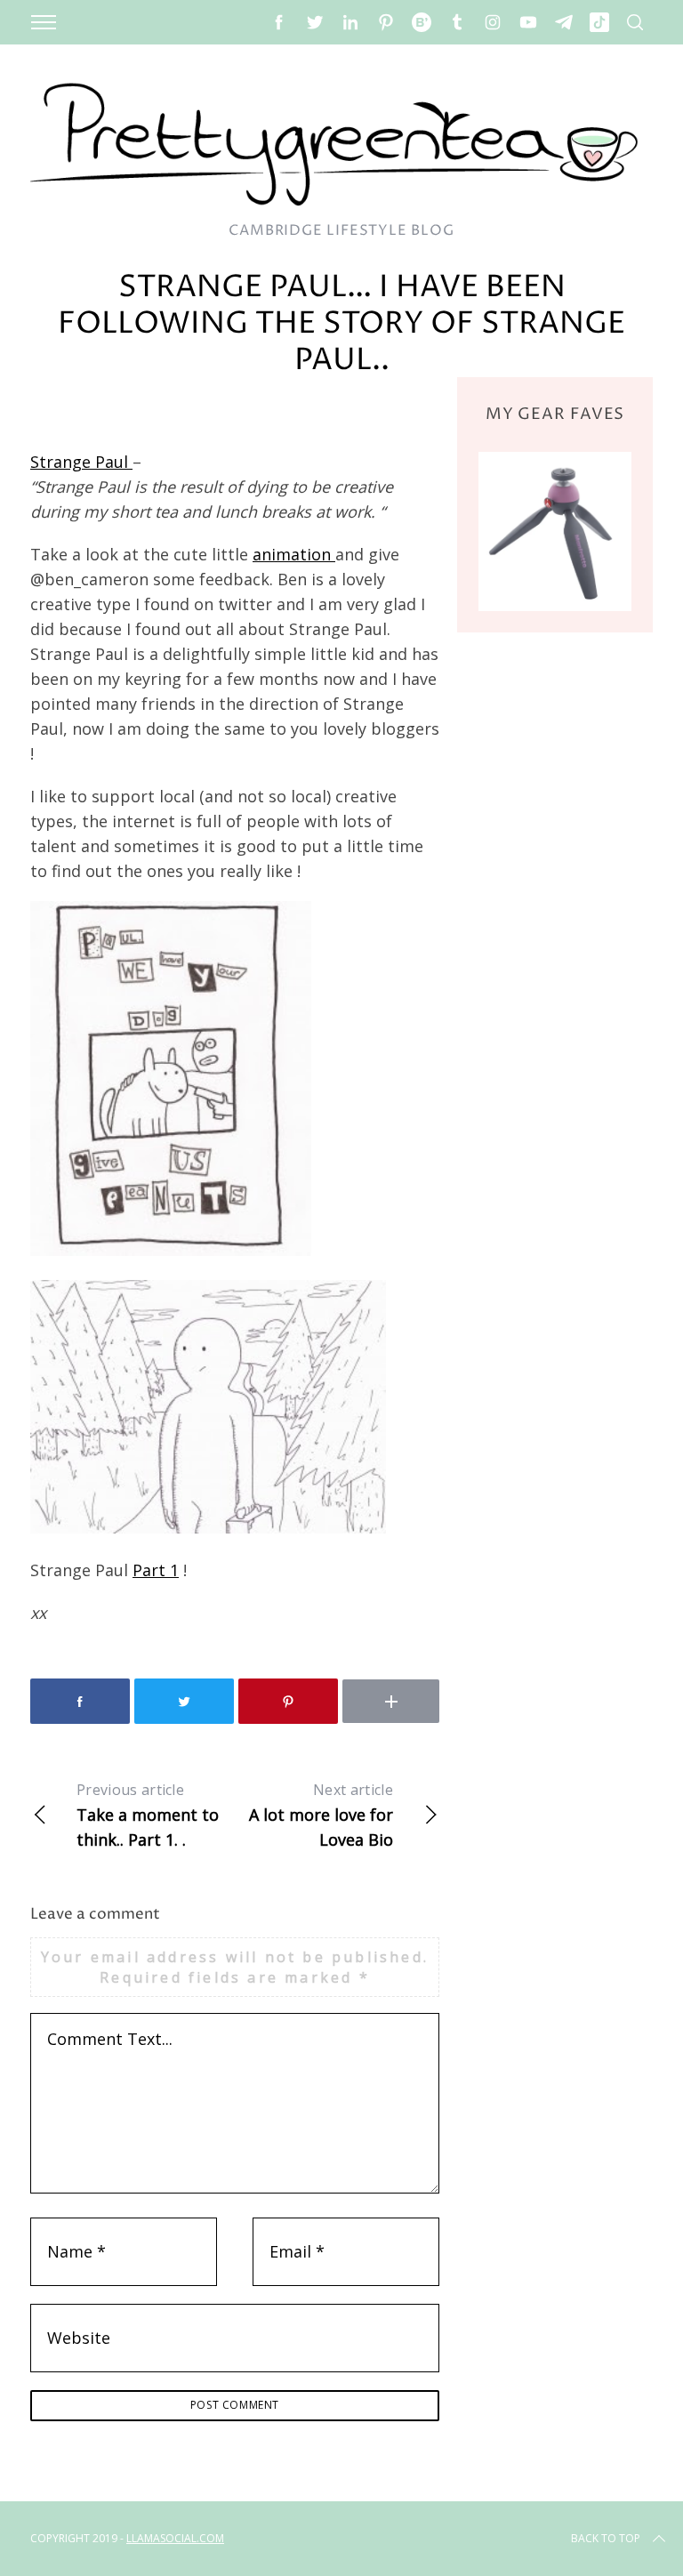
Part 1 (156, 1570)
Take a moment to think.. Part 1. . (148, 1815)
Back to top (606, 2538)
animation (294, 554)
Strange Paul (81, 462)
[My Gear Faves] (555, 531)
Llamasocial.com (175, 2538)
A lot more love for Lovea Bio (321, 1815)
